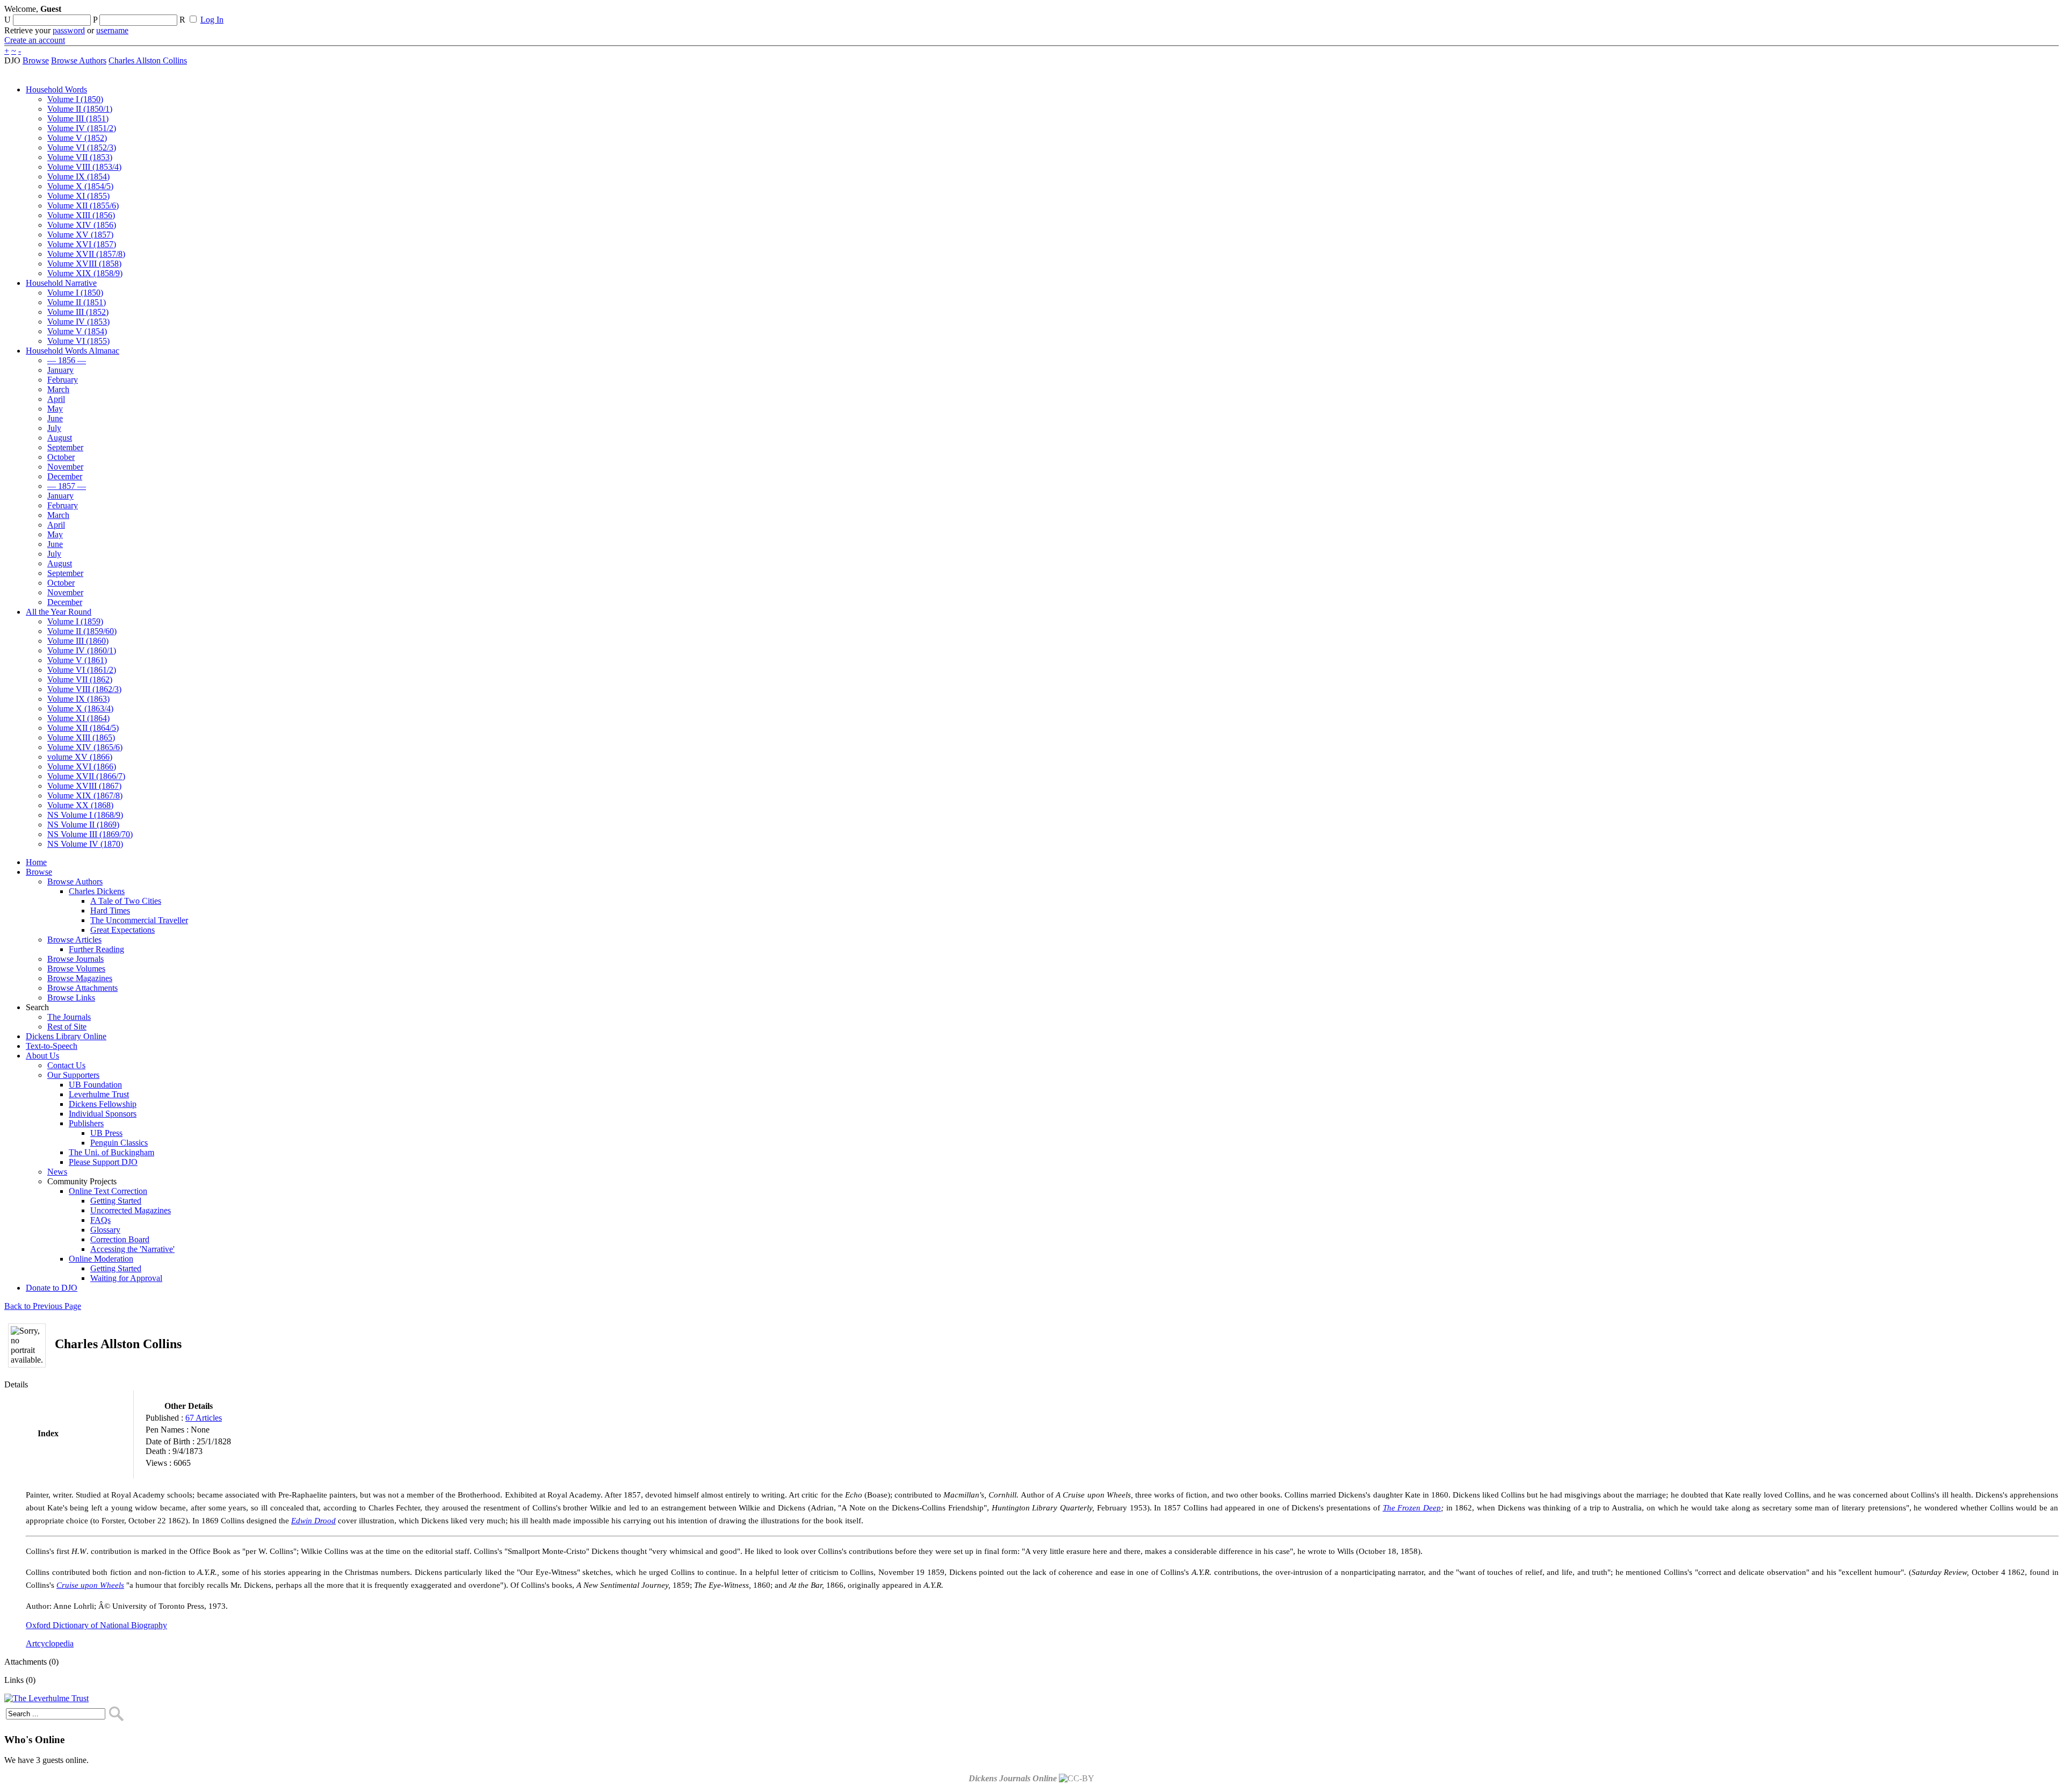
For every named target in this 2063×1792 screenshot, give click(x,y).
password (69, 30)
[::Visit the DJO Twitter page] (352, 12)
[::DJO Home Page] (40, 22)
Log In (212, 20)
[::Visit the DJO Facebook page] (334, 12)
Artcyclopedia (50, 1643)
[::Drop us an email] (372, 12)
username (112, 30)
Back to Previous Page (43, 1306)
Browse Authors (79, 60)
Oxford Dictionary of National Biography (96, 1625)
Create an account (35, 40)
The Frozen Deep (1412, 1508)
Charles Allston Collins (148, 60)
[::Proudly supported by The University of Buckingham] (2003, 13)
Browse (36, 60)
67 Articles (204, 1418)
